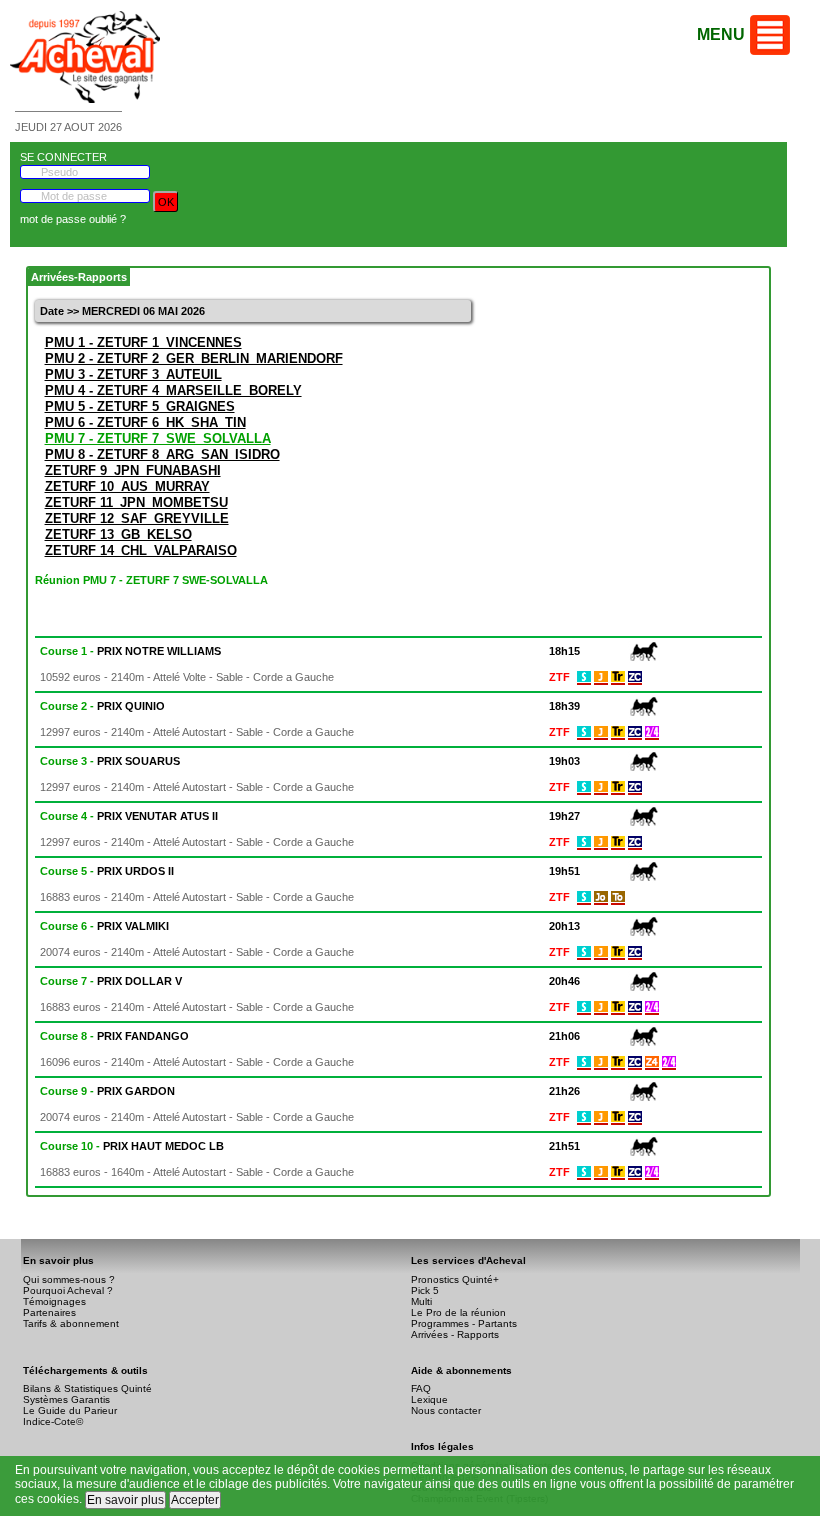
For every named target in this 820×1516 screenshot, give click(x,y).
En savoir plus (125, 1500)
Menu (721, 34)
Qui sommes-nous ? (69, 1279)
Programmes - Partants (464, 1323)
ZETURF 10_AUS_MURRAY (127, 486)
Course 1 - (130, 651)
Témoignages (54, 1301)
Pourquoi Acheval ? (68, 1290)
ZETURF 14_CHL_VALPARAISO (141, 550)
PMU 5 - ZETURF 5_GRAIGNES (140, 406)
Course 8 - (114, 1036)
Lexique (429, 1399)
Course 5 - (107, 871)
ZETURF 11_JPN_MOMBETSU (136, 502)
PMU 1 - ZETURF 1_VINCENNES (143, 342)
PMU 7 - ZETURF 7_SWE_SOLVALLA (158, 438)
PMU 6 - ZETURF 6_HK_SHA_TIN (145, 422)
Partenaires (49, 1312)
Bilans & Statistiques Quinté (87, 1388)
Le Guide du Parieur (70, 1410)
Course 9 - (107, 1091)
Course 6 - (104, 926)
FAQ (421, 1388)
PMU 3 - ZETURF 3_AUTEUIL (133, 374)
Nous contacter (446, 1410)
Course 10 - (132, 1146)
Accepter (195, 1500)
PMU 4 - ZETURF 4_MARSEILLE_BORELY (173, 390)
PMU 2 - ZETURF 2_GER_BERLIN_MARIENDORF (194, 358)
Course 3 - (110, 761)
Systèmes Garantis (66, 1399)
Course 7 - (111, 981)
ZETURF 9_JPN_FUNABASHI (133, 470)
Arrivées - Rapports (455, 1334)
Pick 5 (425, 1290)
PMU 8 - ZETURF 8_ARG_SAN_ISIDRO (162, 454)
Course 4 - (129, 816)
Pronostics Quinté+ (455, 1279)
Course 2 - (102, 706)
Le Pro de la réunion (458, 1312)
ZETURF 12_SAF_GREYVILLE (137, 518)
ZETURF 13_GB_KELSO (118, 534)
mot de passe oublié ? (73, 219)
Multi (421, 1301)
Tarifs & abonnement (71, 1323)
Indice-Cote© (53, 1421)
